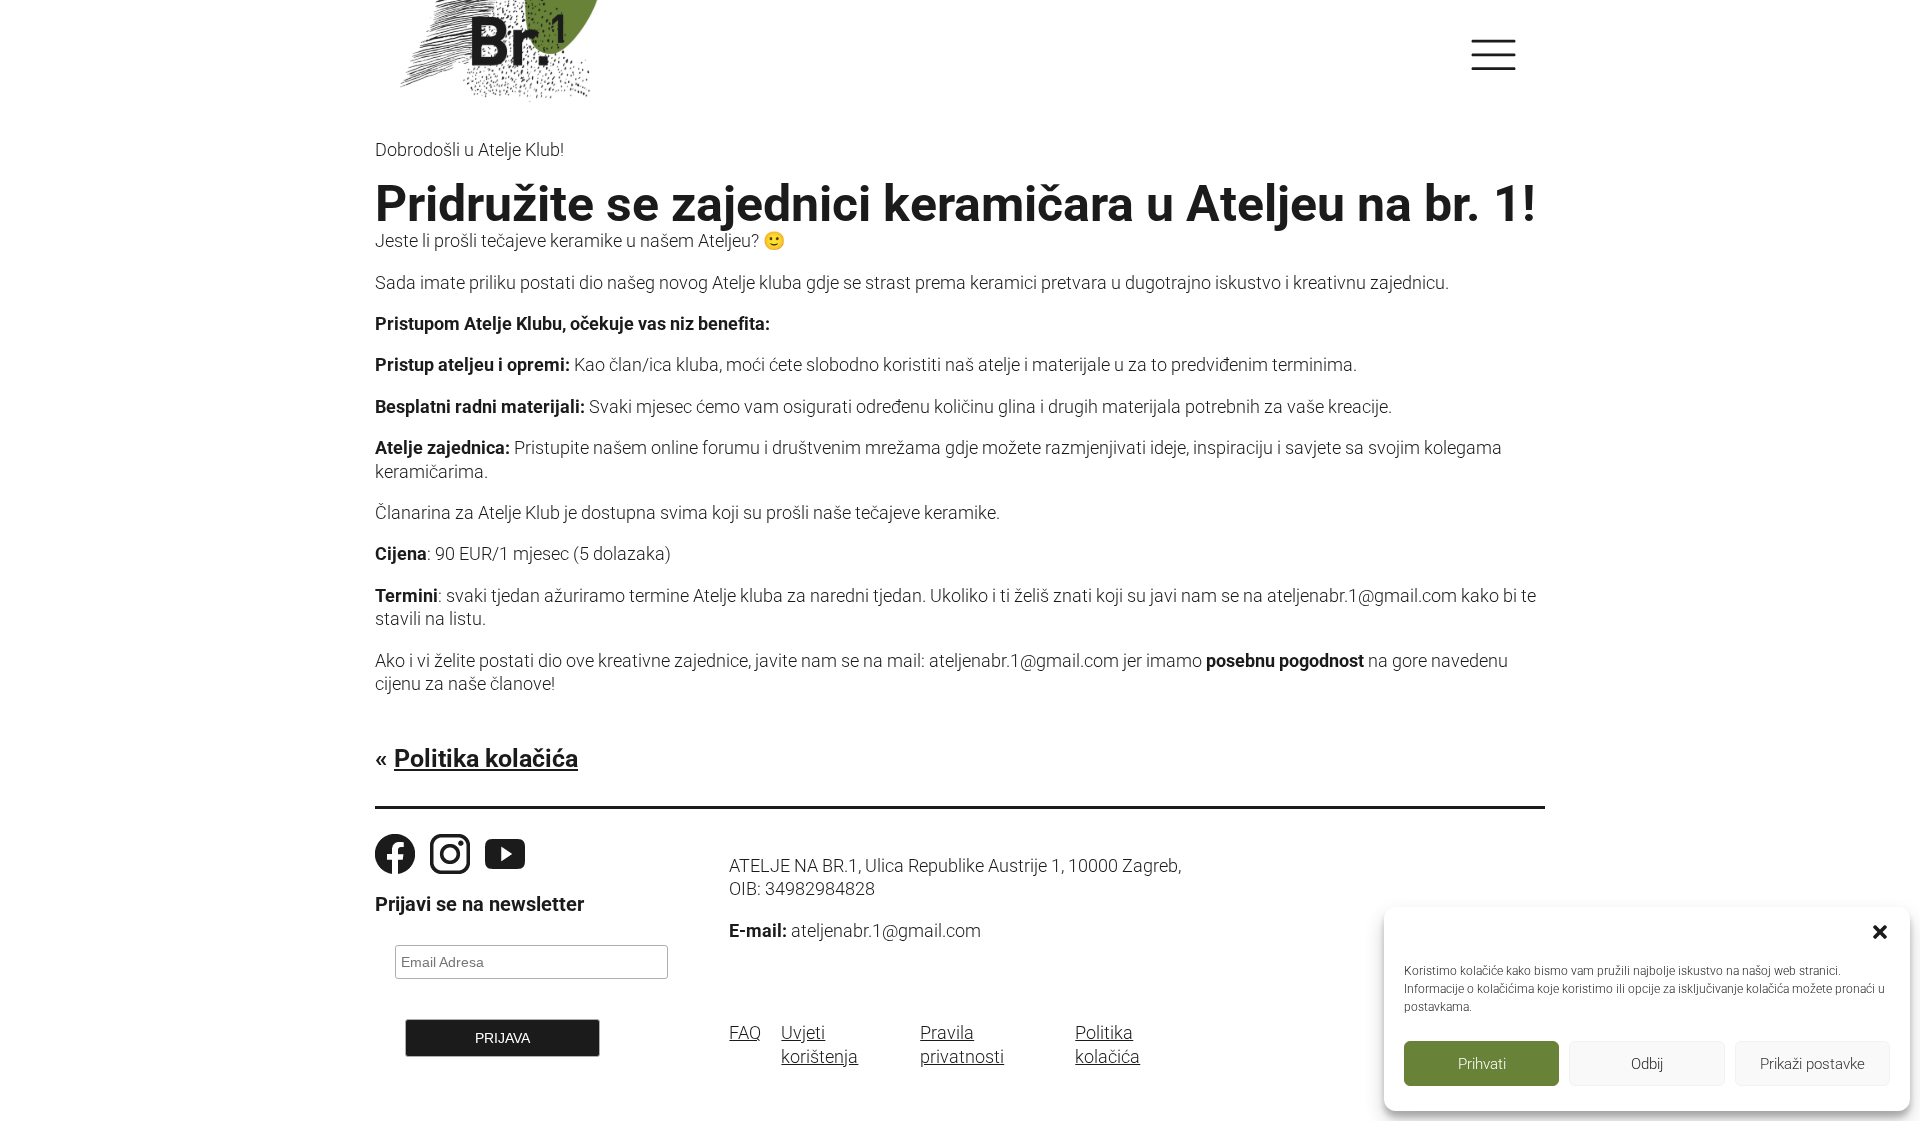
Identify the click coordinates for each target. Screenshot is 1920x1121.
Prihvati (1482, 1064)
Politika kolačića (486, 758)
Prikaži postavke (1812, 1064)
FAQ (745, 1032)
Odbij (1647, 1064)
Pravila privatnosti (962, 1044)
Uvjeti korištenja (819, 1044)
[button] (1880, 932)
